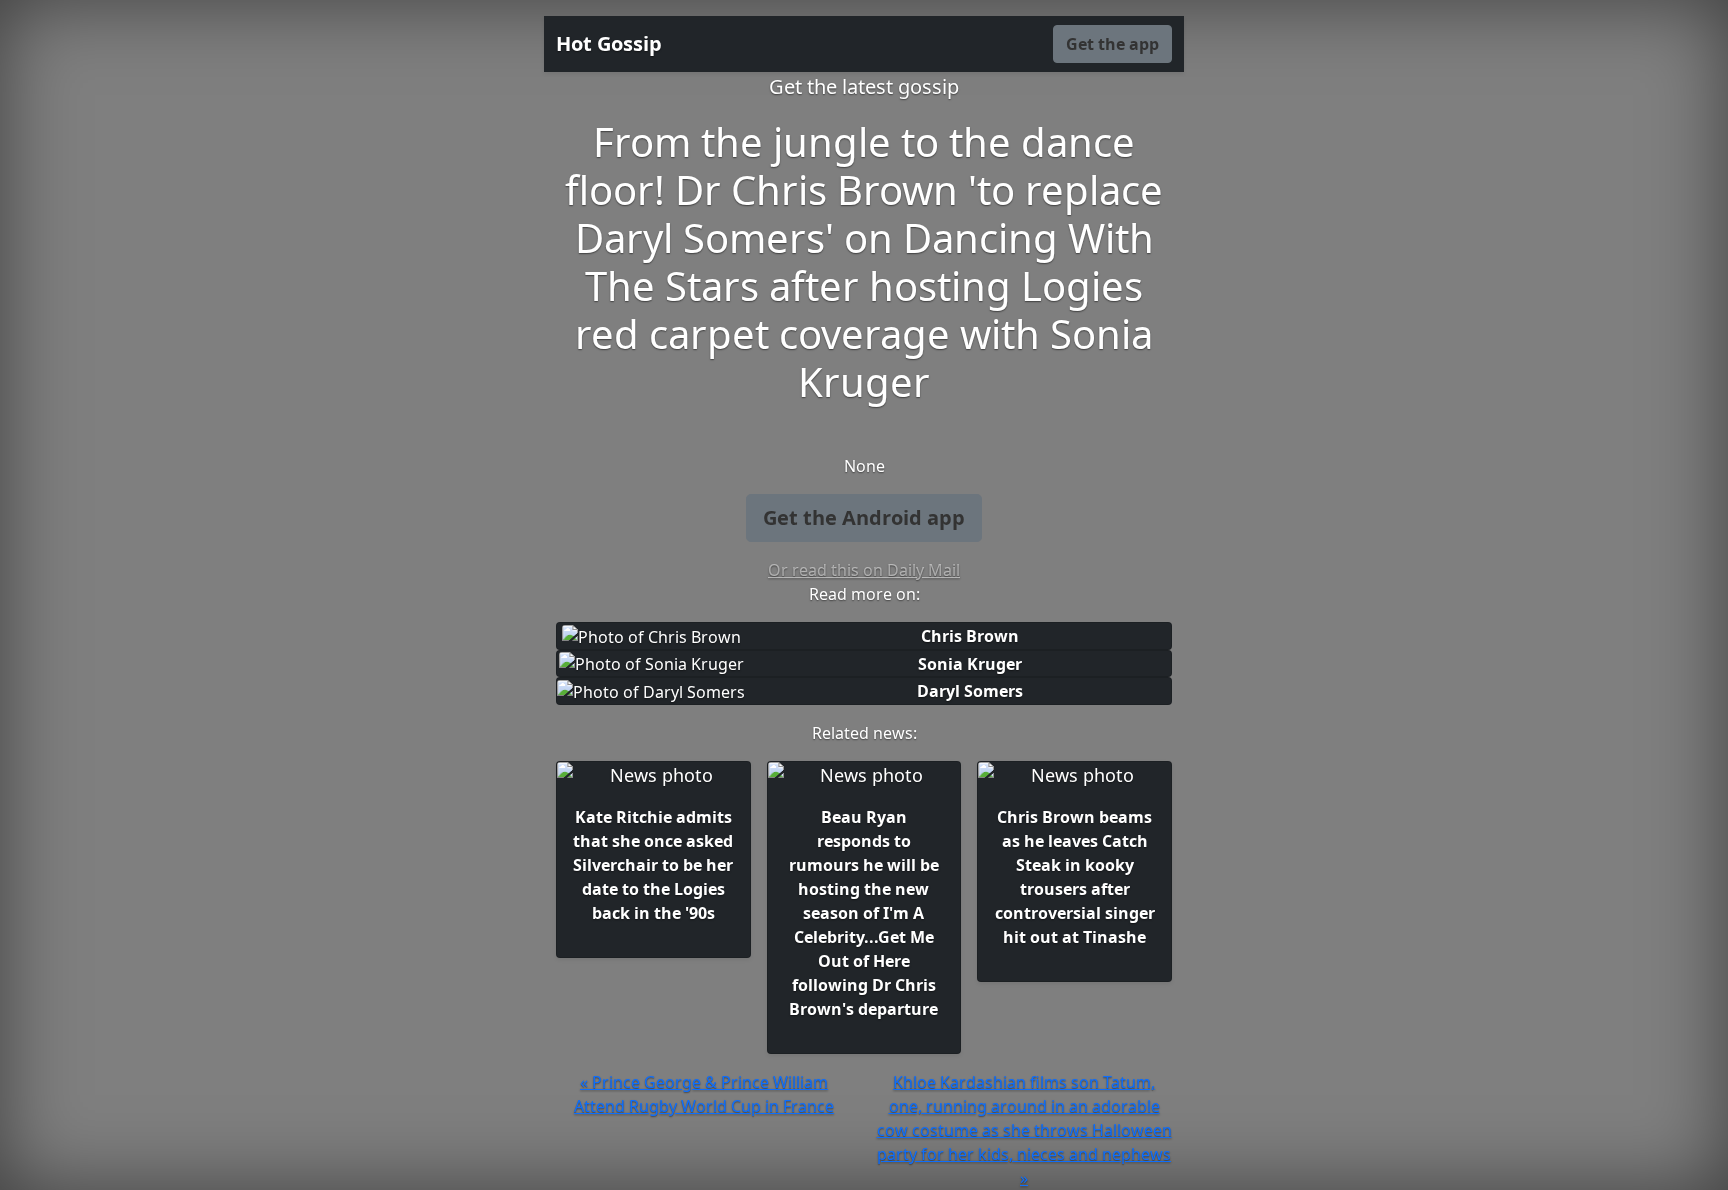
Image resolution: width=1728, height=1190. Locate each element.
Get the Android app (864, 517)
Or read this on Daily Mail (864, 570)
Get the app (1112, 44)
